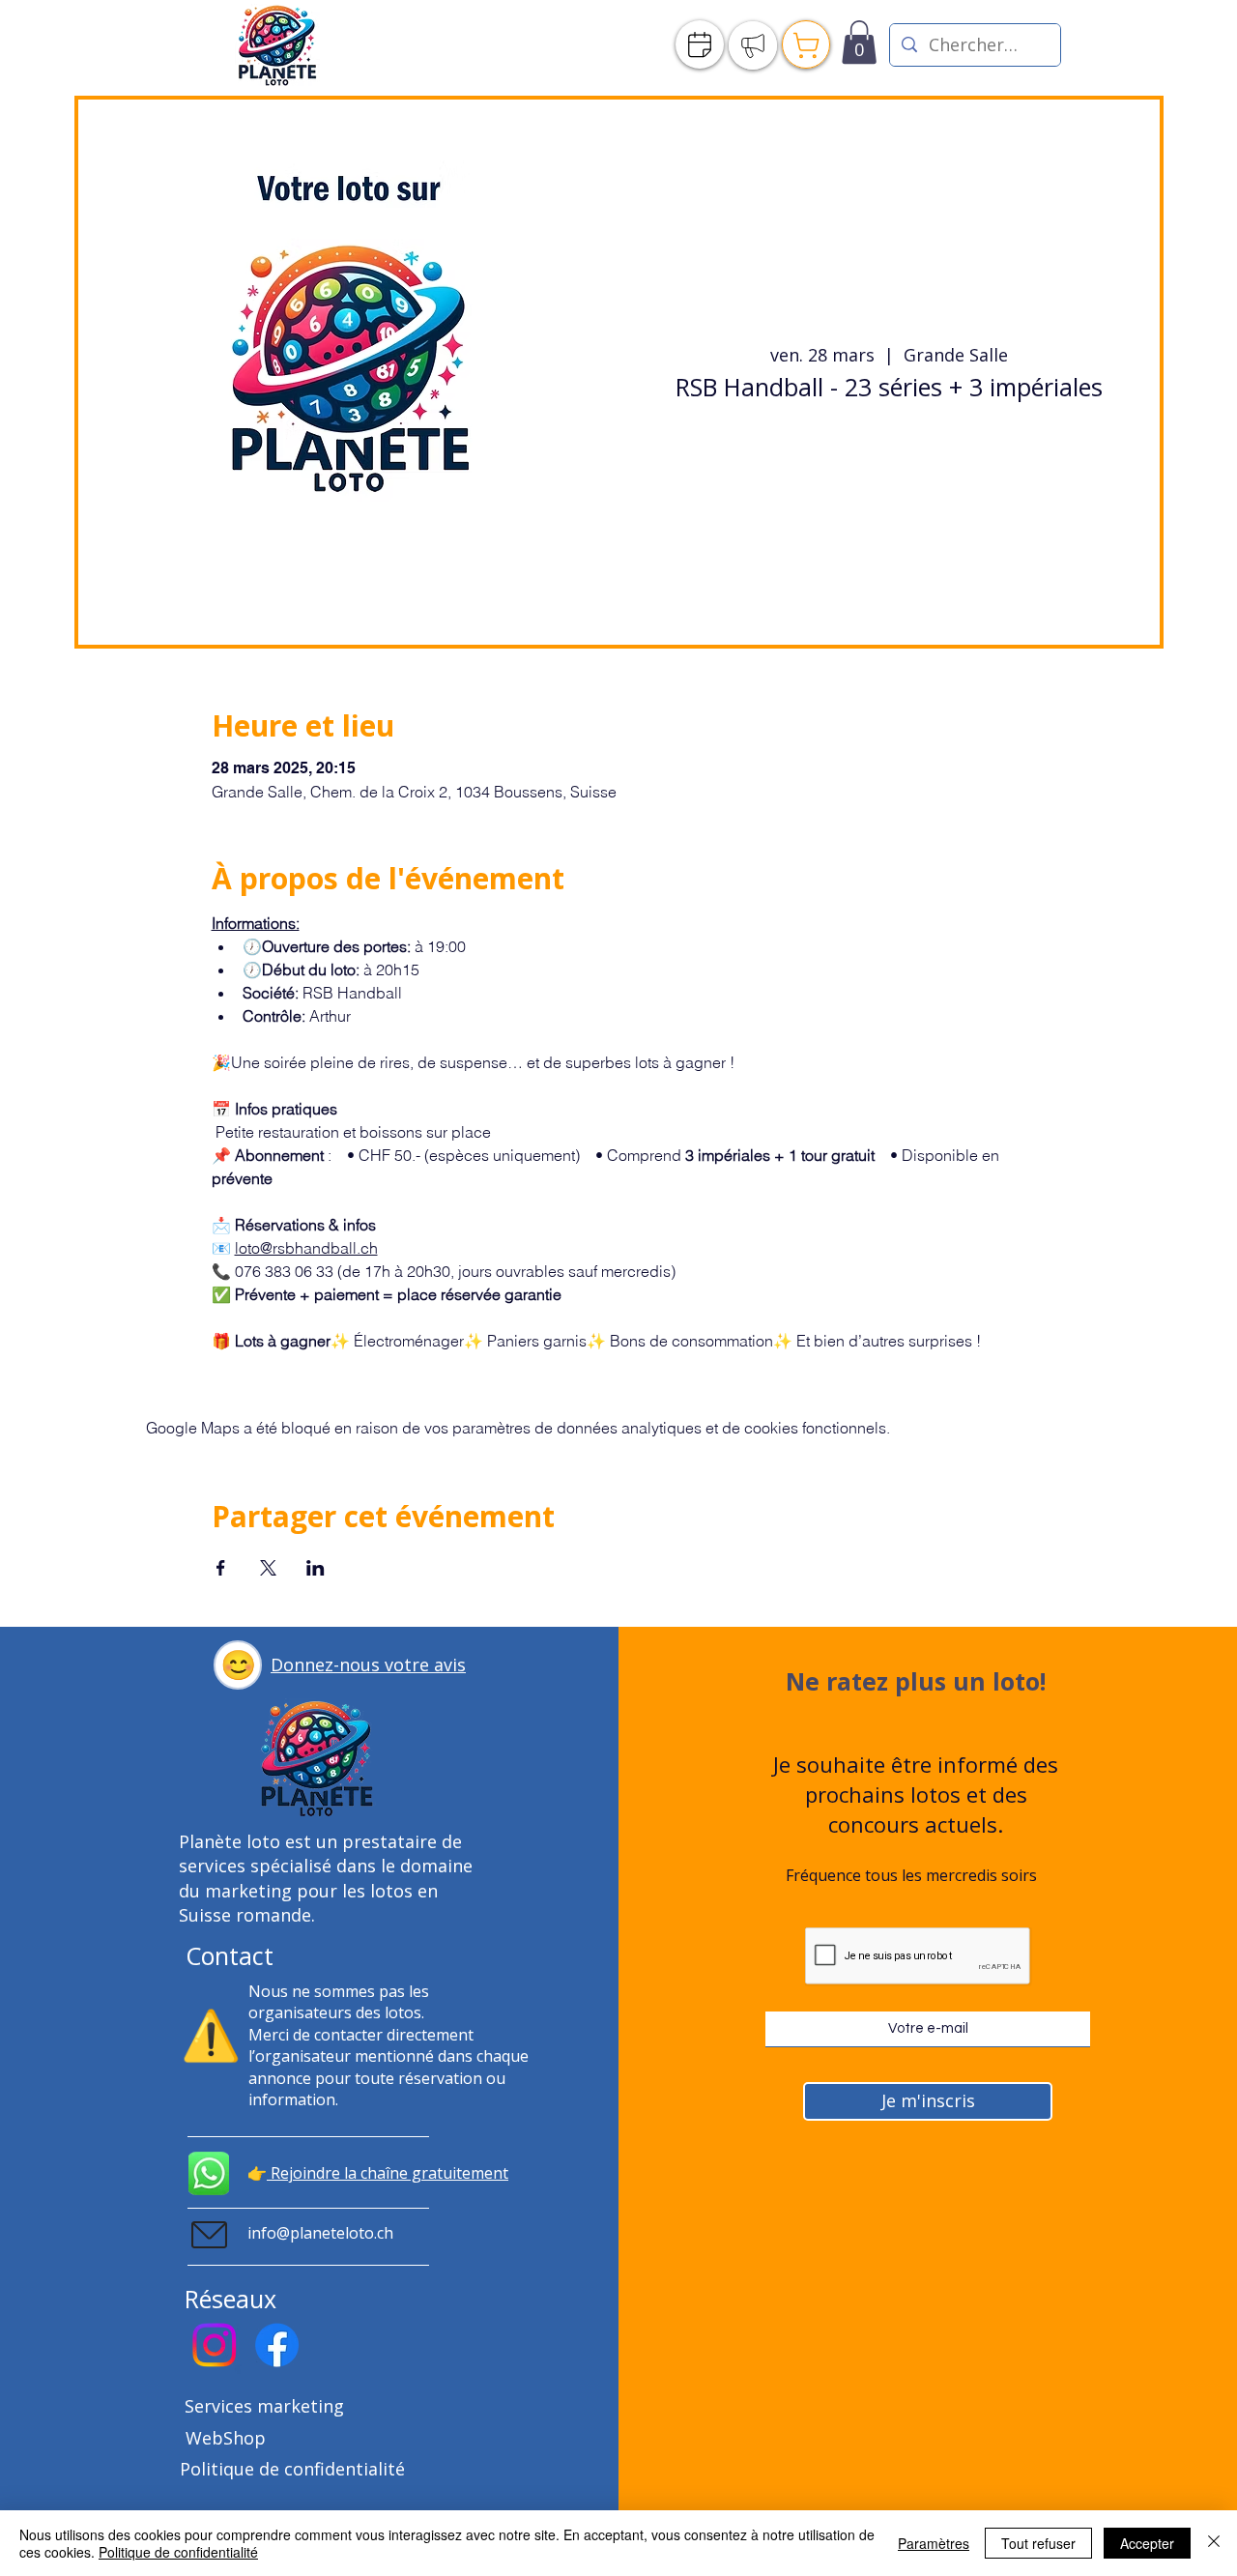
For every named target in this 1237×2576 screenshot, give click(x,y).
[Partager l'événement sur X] (268, 1568)
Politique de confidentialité (292, 2469)
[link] (859, 42)
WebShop (226, 2438)
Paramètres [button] (934, 2543)
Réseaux (230, 2299)
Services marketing (264, 2406)
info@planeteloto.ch (320, 2233)
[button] (238, 1665)
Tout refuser (1038, 2543)
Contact (230, 1955)
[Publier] (753, 45)
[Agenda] (700, 44)
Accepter (1147, 2543)
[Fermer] (1214, 2543)
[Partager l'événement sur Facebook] (221, 1568)
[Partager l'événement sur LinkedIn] (316, 1568)
